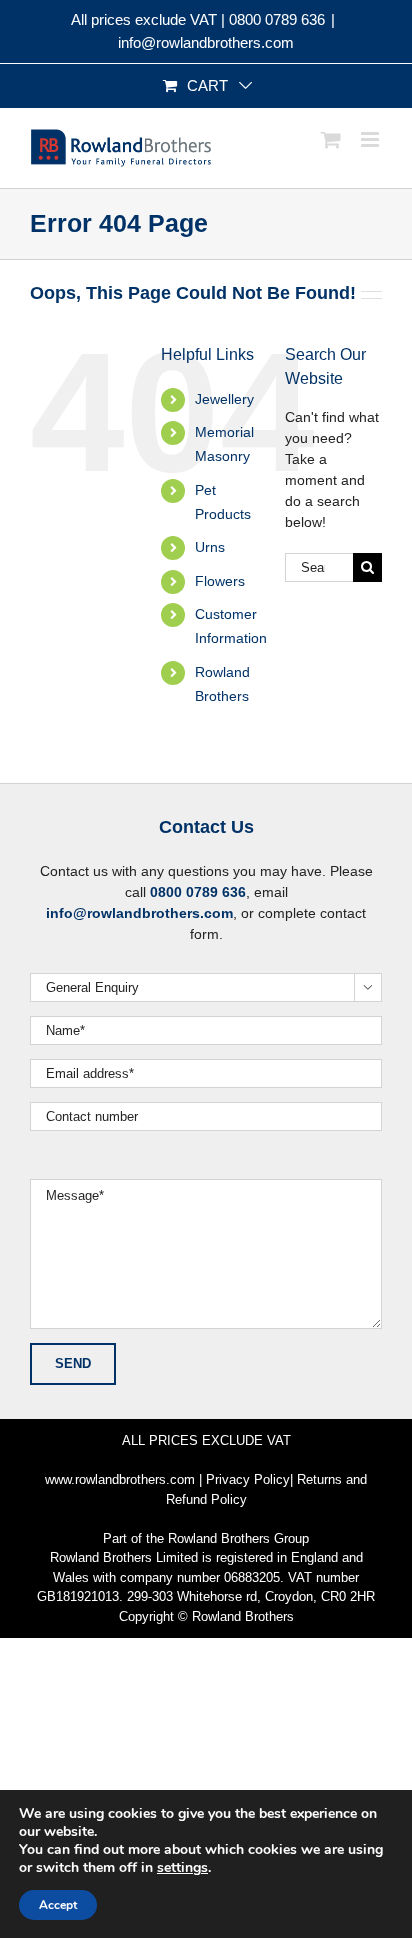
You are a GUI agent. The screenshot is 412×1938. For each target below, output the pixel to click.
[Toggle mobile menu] (371, 139)
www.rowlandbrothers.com (120, 1479)
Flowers (220, 581)
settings (182, 1868)
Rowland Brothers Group (238, 1538)
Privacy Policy (248, 1479)
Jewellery (224, 399)
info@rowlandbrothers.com (206, 42)
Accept (58, 1905)
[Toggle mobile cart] (331, 139)
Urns (210, 547)
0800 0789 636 (277, 19)
